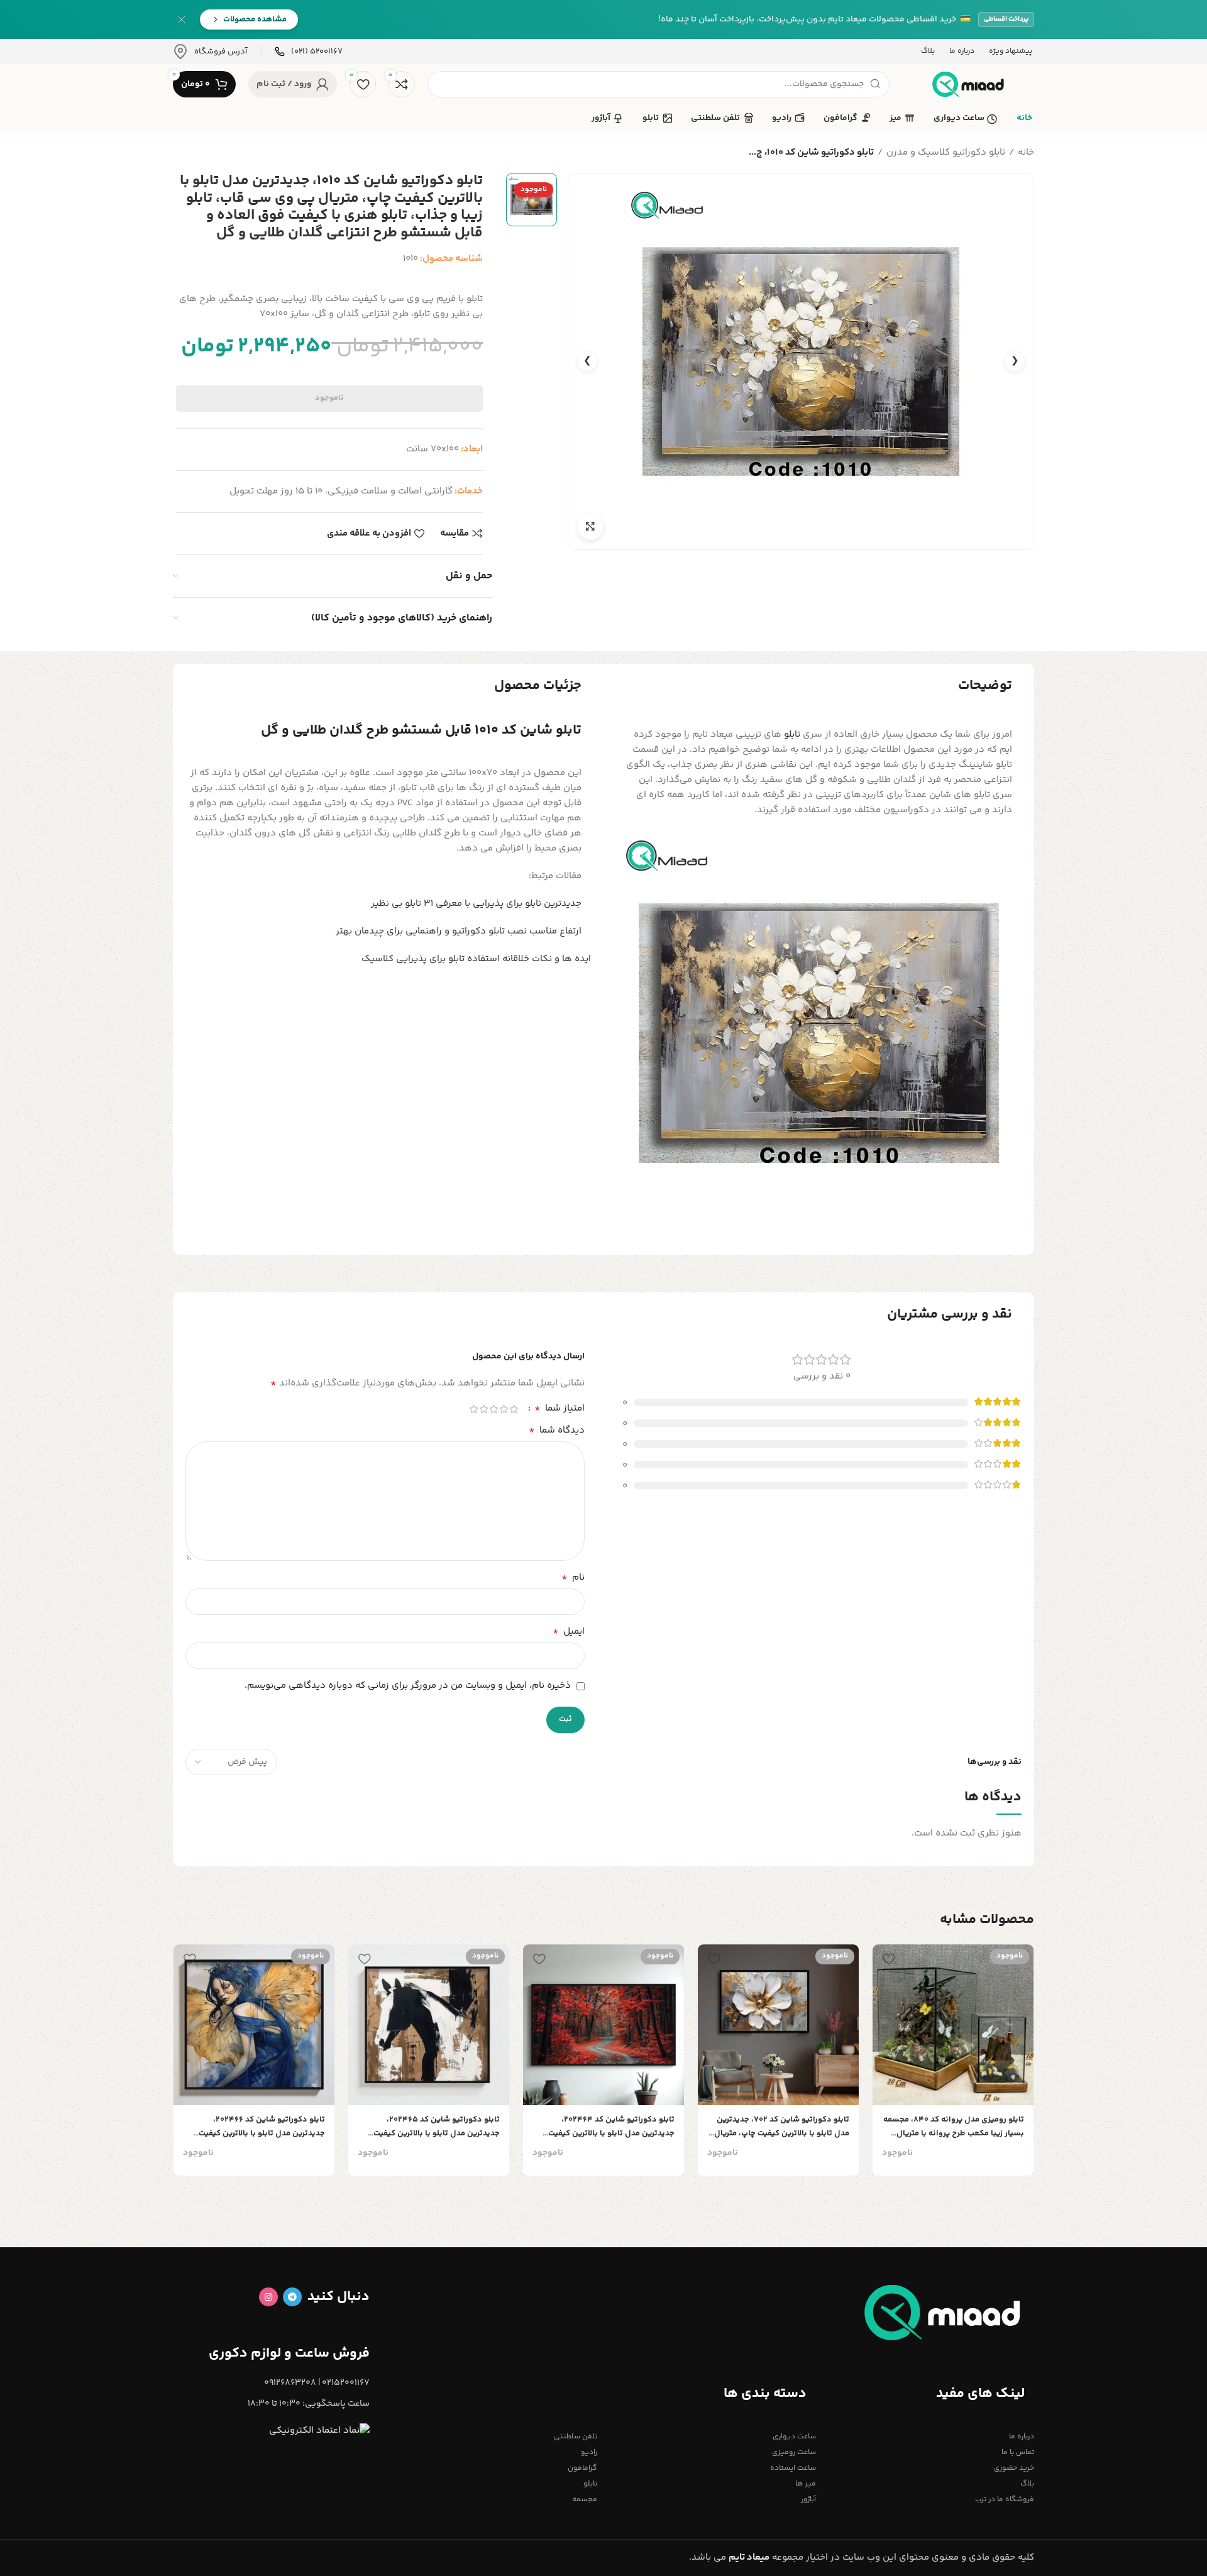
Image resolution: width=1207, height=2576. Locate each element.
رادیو (589, 2452)
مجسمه (585, 2500)
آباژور (808, 2500)
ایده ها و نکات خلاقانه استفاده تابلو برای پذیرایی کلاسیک (476, 959)
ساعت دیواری (794, 2437)
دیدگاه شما (557, 1431)
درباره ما (1022, 2437)
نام (573, 1578)
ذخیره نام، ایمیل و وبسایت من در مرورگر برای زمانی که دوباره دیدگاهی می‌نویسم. (408, 1686)
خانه (1026, 152)
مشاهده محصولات (255, 19)
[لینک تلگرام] (292, 2297)
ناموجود (329, 398)
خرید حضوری (1014, 2468)
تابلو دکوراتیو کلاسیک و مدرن (946, 152)
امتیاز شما (559, 1409)
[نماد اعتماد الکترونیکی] (319, 2430)
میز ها (805, 2484)
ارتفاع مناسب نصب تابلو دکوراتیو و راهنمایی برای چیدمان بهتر (459, 931)
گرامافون (582, 2468)
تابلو (792, 735)
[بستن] (182, 19)
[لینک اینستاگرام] (268, 2297)
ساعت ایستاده (793, 2468)
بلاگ (1027, 2484)
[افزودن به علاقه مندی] (888, 1958)
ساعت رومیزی (794, 2452)
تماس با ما (1018, 2452)
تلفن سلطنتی (576, 2437)
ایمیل (569, 1632)
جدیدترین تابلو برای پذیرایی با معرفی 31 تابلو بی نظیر (476, 904)
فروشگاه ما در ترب (1005, 2500)
